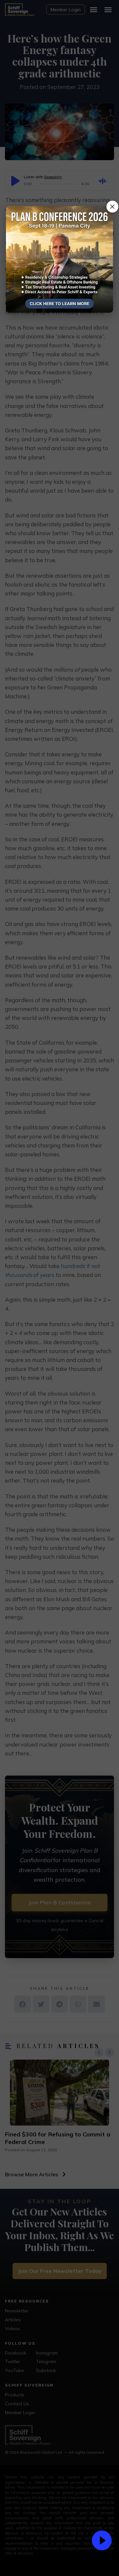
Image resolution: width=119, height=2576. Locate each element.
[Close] (112, 207)
